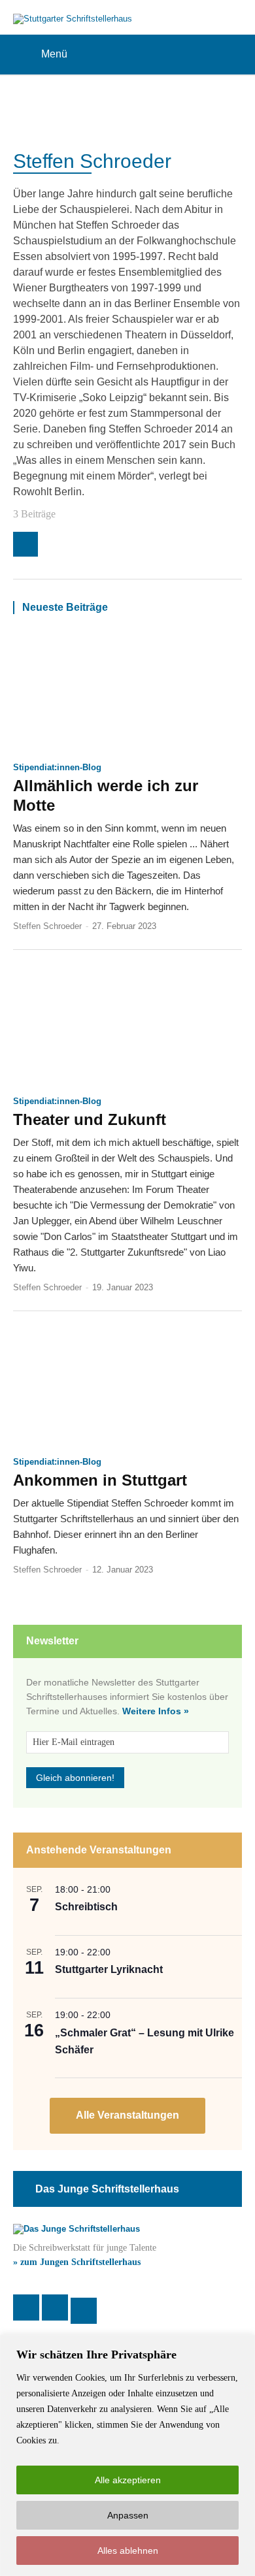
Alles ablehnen (128, 2551)
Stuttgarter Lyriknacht (109, 1969)
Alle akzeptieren (128, 2480)
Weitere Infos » (156, 1711)
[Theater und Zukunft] (127, 1028)
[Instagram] (25, 544)
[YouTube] (84, 2311)
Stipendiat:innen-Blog (57, 767)
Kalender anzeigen (127, 2116)
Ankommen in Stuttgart (100, 1480)
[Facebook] (26, 2307)
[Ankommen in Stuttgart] (127, 1389)
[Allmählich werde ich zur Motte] (127, 695)
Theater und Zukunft (90, 1119)
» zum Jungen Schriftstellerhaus (77, 2262)
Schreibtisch (86, 1907)
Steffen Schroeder (47, 926)
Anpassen (128, 2515)
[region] (127, 2455)
